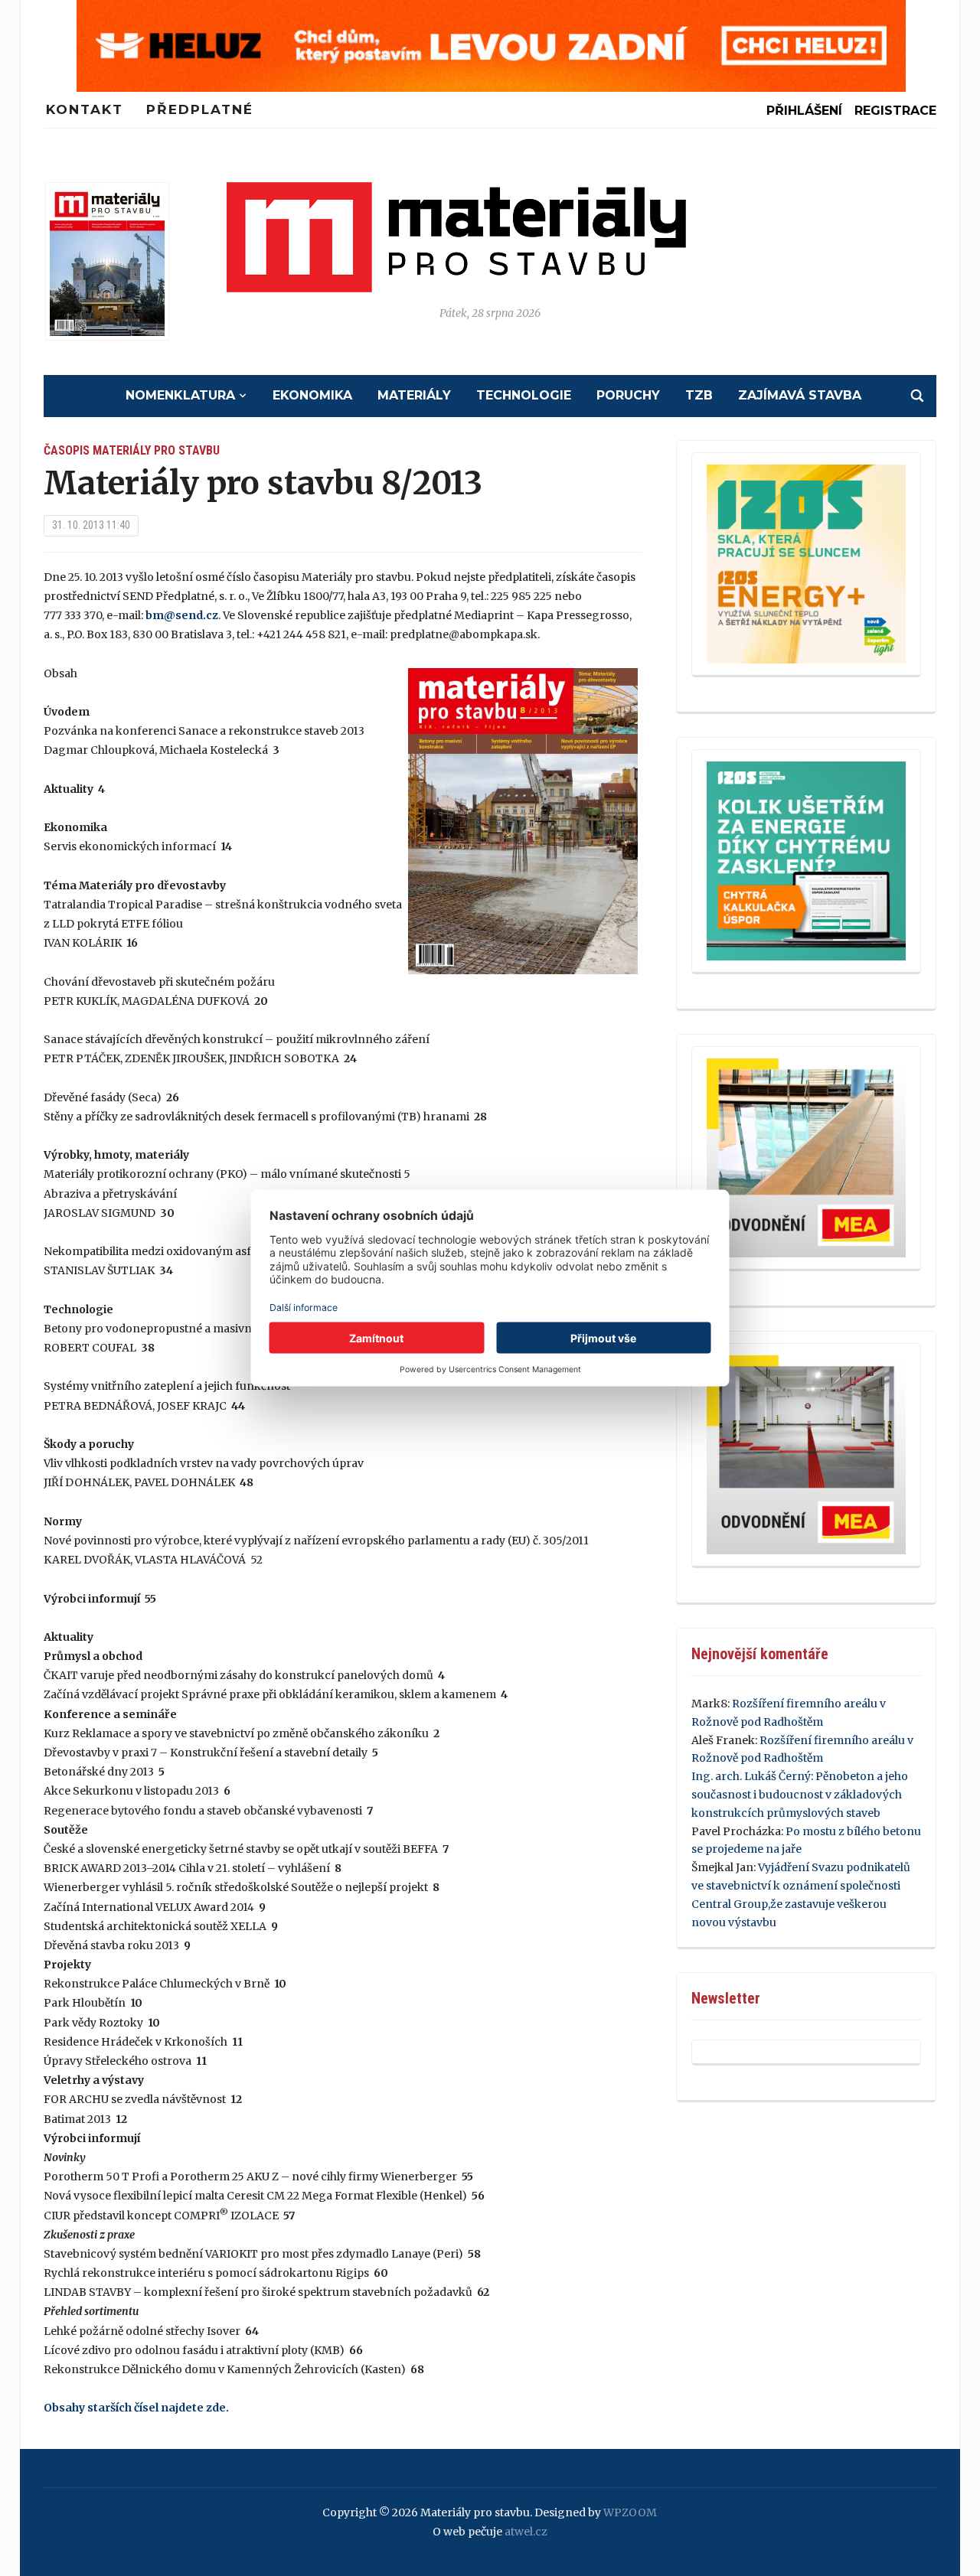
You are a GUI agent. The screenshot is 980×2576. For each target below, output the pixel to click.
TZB (699, 395)
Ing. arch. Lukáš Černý (751, 1776)
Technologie (524, 395)
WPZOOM (630, 2512)
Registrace (895, 111)
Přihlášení (804, 111)
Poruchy (628, 395)
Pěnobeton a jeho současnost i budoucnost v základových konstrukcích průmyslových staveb (800, 1795)
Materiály (414, 395)
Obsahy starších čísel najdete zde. (136, 2408)
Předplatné (200, 109)
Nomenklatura (180, 395)
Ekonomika (312, 395)
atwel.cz (526, 2532)
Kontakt (85, 109)
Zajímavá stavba (800, 395)
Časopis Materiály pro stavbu (132, 450)
